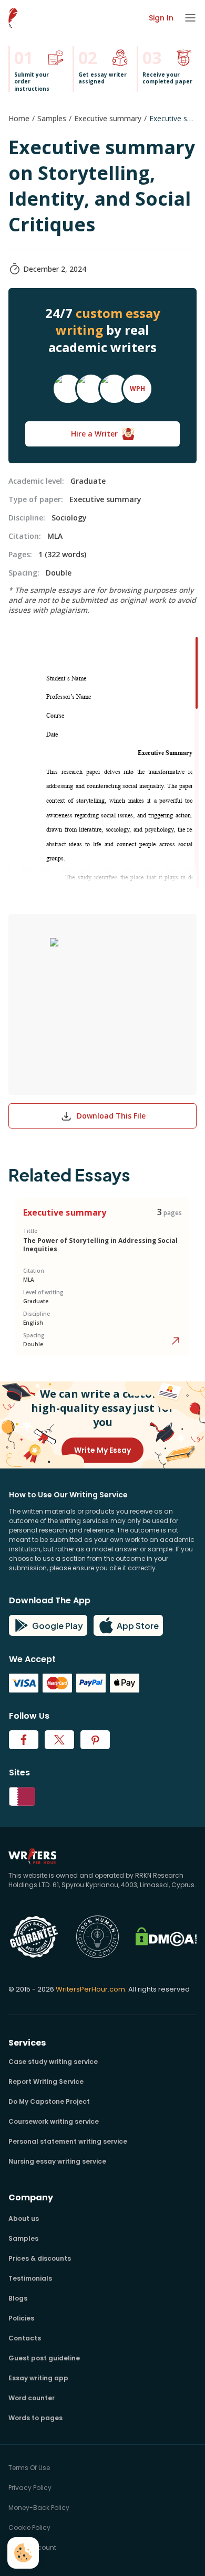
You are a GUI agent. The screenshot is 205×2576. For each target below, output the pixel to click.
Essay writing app (38, 2378)
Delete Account (32, 2547)
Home (19, 118)
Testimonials (30, 2278)
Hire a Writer (94, 434)
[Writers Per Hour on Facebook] (24, 1740)
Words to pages (35, 2418)
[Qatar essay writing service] (102, 1796)
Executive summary (108, 118)
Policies (21, 2318)
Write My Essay (102, 1450)
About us (24, 2218)
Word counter (32, 2398)
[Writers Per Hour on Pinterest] (95, 1740)
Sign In (161, 18)
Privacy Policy (30, 2488)
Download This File (111, 1116)
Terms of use (29, 2468)
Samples (52, 118)
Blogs (18, 2298)
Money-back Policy (39, 2508)
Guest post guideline (44, 2358)
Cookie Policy (29, 2527)
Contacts (25, 2338)
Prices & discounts (40, 2258)
